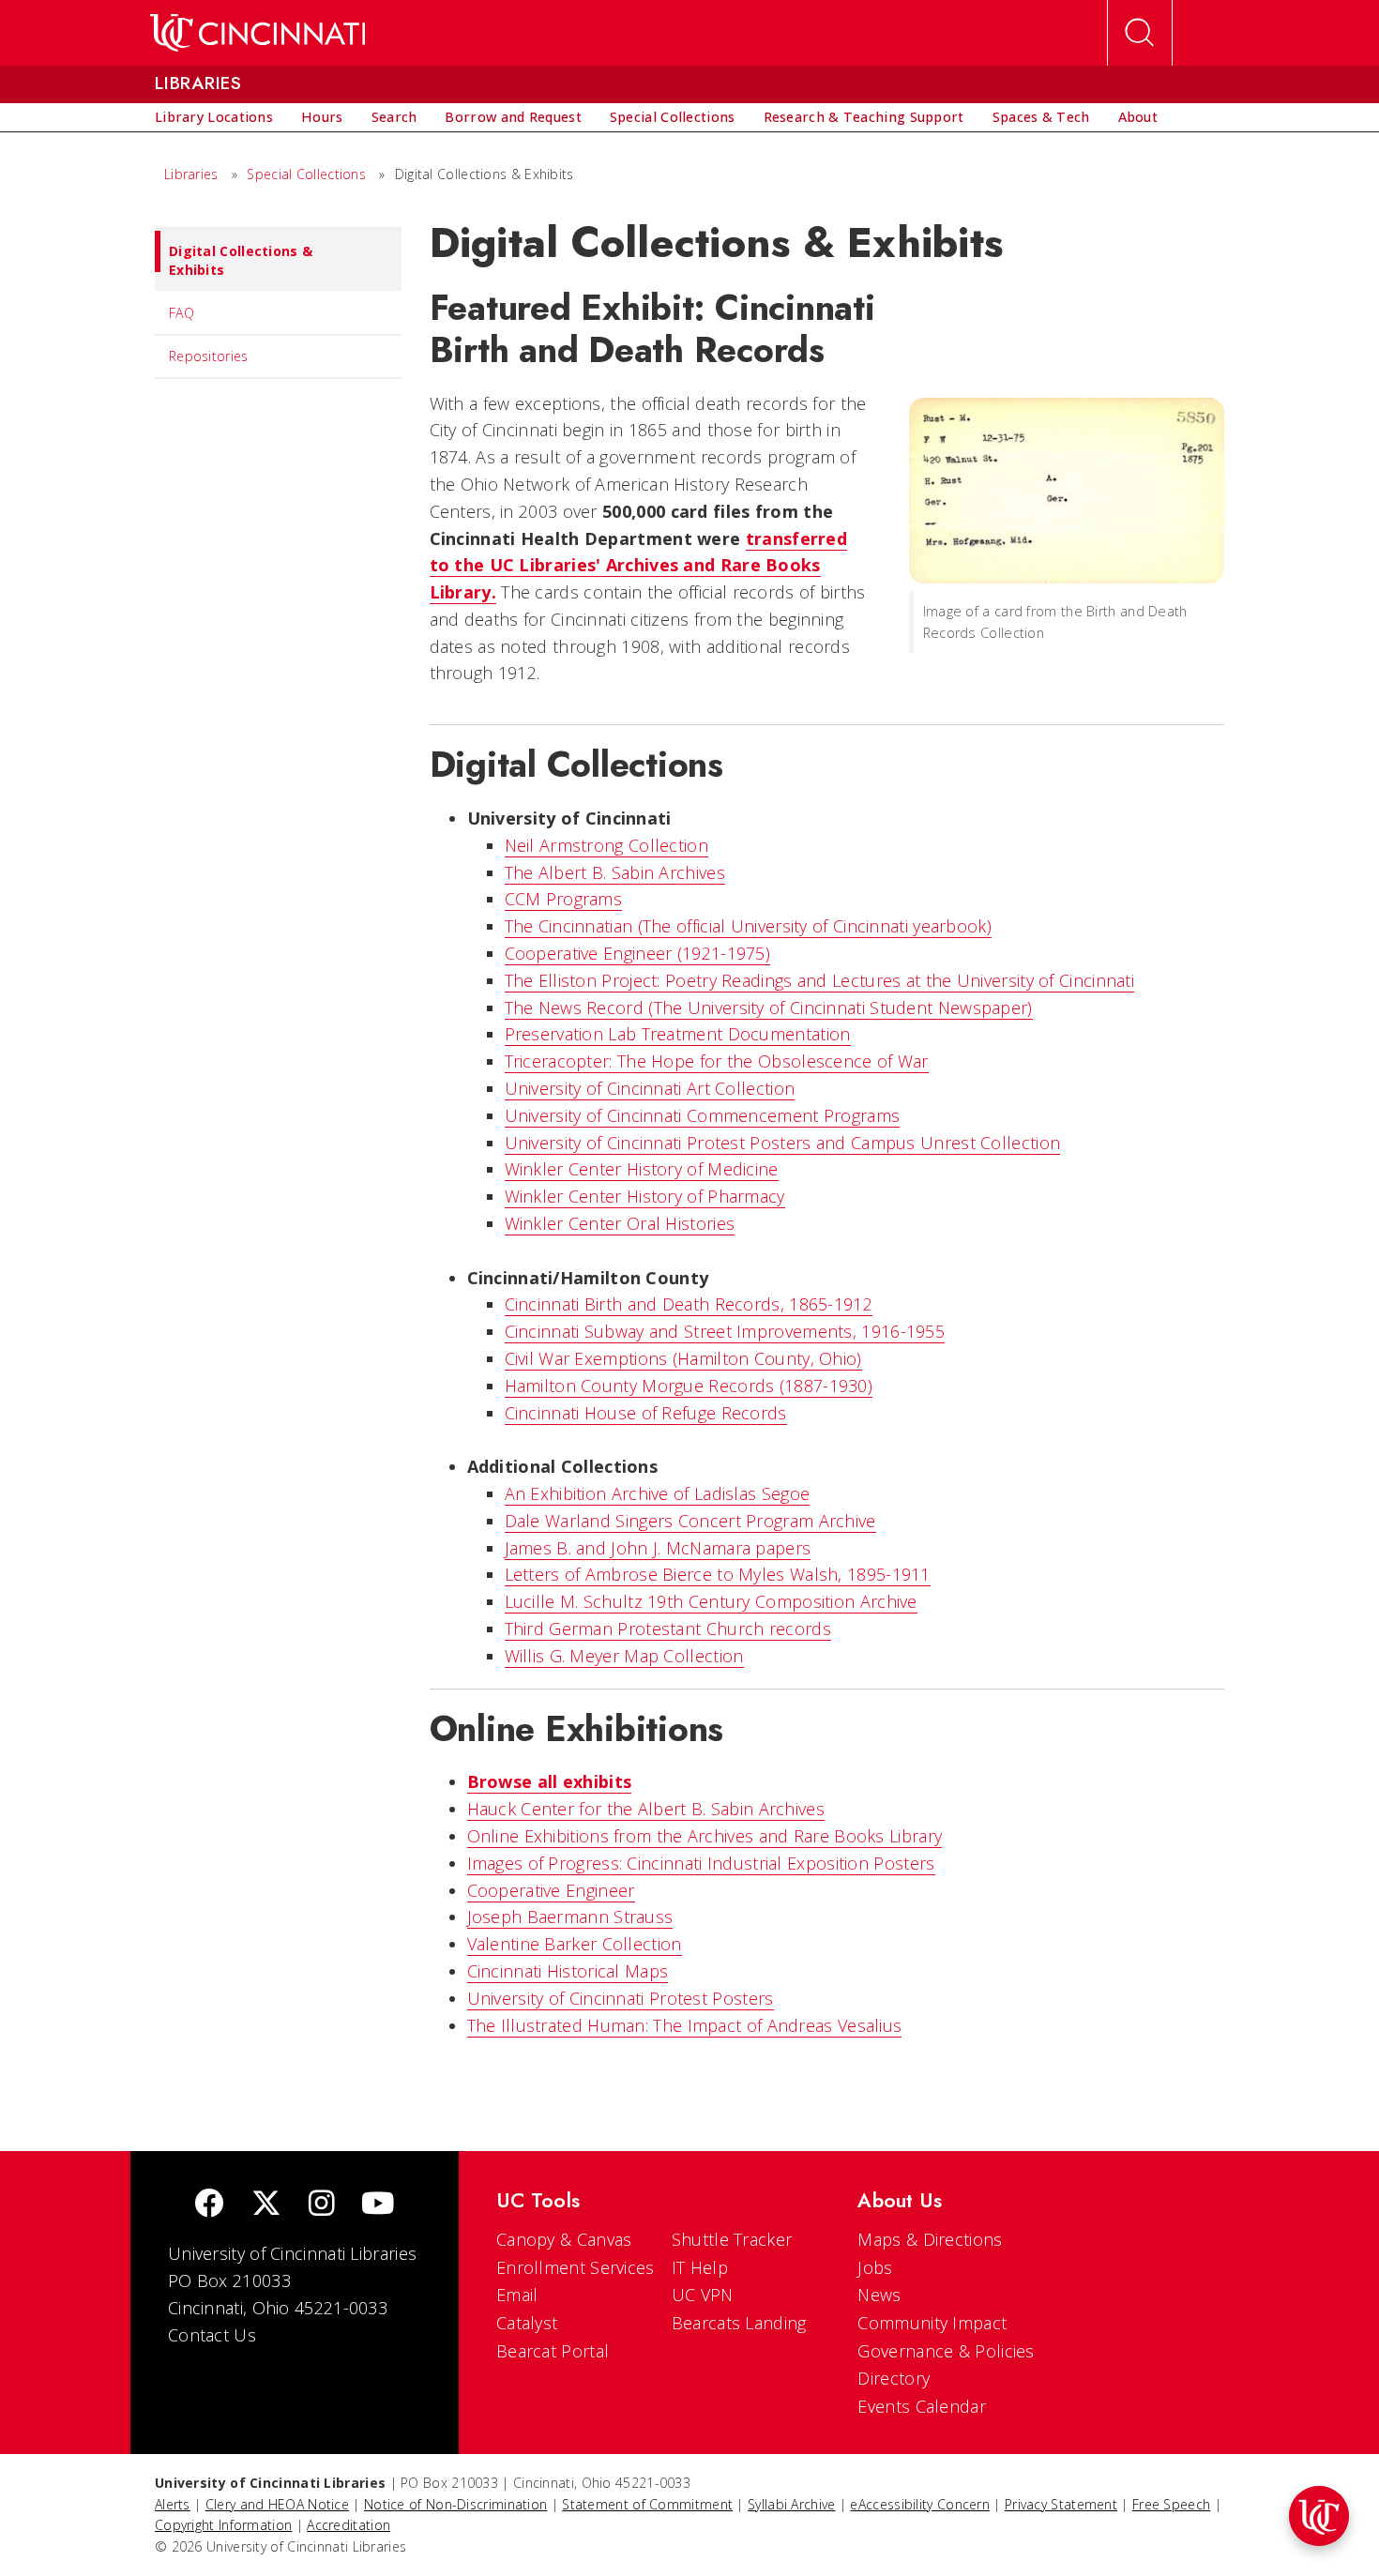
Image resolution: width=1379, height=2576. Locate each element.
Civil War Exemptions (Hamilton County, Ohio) (683, 1358)
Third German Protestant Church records (668, 1629)
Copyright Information (223, 2525)
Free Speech (1171, 2504)
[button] (1319, 2516)
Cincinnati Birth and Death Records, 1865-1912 (689, 1304)
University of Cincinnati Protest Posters (621, 1998)
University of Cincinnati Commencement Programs (703, 1115)
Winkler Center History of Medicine (642, 1169)
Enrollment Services (576, 2267)
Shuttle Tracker (732, 2239)
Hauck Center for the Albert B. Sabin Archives (646, 1809)
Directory (894, 2378)
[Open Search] (1140, 33)
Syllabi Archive (792, 2504)
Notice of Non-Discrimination (455, 2504)
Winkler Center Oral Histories (620, 1223)
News (879, 2295)
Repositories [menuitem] (209, 356)
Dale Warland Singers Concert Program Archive (690, 1521)
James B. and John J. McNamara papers (658, 1548)
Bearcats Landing (739, 2323)
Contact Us (212, 2335)
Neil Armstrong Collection (607, 845)
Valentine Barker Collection (575, 1944)
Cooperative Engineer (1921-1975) (638, 953)
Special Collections (306, 174)
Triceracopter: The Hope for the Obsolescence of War (717, 1061)
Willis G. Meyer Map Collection (624, 1656)
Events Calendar (922, 2406)
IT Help (700, 2267)
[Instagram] (322, 2205)
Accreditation (349, 2525)
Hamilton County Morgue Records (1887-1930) (689, 1386)
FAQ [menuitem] (182, 313)
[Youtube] (378, 2205)
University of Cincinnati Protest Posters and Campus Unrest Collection (783, 1143)
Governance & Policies (946, 2351)
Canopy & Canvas (564, 2239)
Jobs (875, 2267)
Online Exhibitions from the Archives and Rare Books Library (705, 1836)
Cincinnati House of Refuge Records (646, 1413)
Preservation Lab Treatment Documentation (678, 1034)
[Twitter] (266, 2205)
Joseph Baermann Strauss (570, 1917)
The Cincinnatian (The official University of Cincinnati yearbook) (749, 926)
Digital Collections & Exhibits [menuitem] (241, 260)
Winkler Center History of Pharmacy (645, 1196)
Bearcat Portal (553, 2351)
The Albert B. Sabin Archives (615, 872)
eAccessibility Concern (920, 2504)
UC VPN (703, 2295)
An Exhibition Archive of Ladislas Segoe (658, 1493)
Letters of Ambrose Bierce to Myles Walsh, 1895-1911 (718, 1574)
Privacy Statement (1061, 2504)
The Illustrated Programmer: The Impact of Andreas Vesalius (685, 2025)
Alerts (173, 2504)
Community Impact (932, 2323)
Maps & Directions (930, 2239)
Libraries (191, 174)
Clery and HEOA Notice (277, 2504)
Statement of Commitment (647, 2504)
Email (517, 2295)
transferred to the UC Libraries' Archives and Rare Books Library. (639, 566)
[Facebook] (209, 2205)
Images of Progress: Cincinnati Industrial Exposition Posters (701, 1863)
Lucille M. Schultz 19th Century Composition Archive (711, 1601)
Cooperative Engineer (551, 1890)
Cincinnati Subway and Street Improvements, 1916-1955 (725, 1331)
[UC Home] (258, 33)
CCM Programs (564, 899)
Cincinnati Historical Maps (568, 1971)
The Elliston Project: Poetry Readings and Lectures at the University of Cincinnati (820, 980)
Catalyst (527, 2323)
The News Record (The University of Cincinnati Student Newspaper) (769, 1008)
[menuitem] (214, 117)
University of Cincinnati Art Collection (650, 1088)
